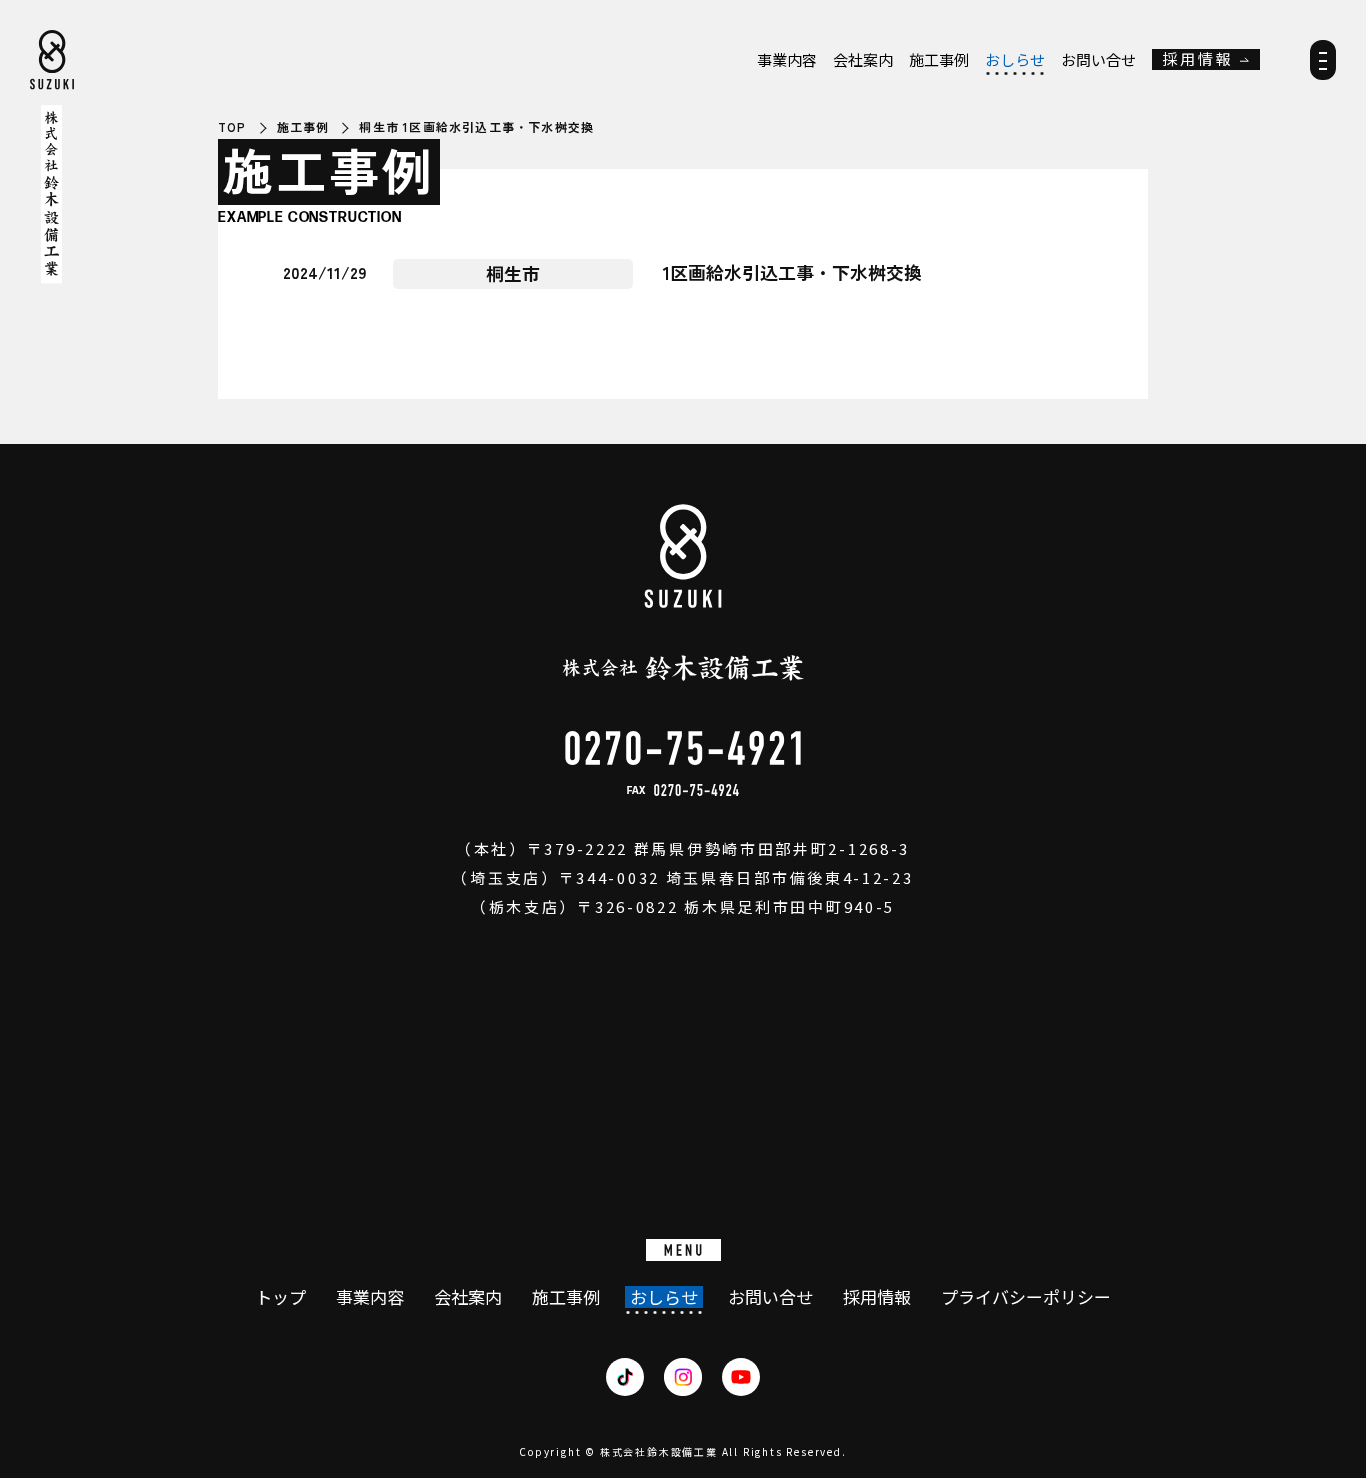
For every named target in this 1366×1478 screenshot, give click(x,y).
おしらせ (1015, 60)
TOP (232, 127)
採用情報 (1198, 59)
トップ (280, 1297)
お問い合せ (1098, 60)
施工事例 (939, 60)
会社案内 (863, 60)
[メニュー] (1323, 66)
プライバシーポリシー (1026, 1297)
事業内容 (787, 60)
